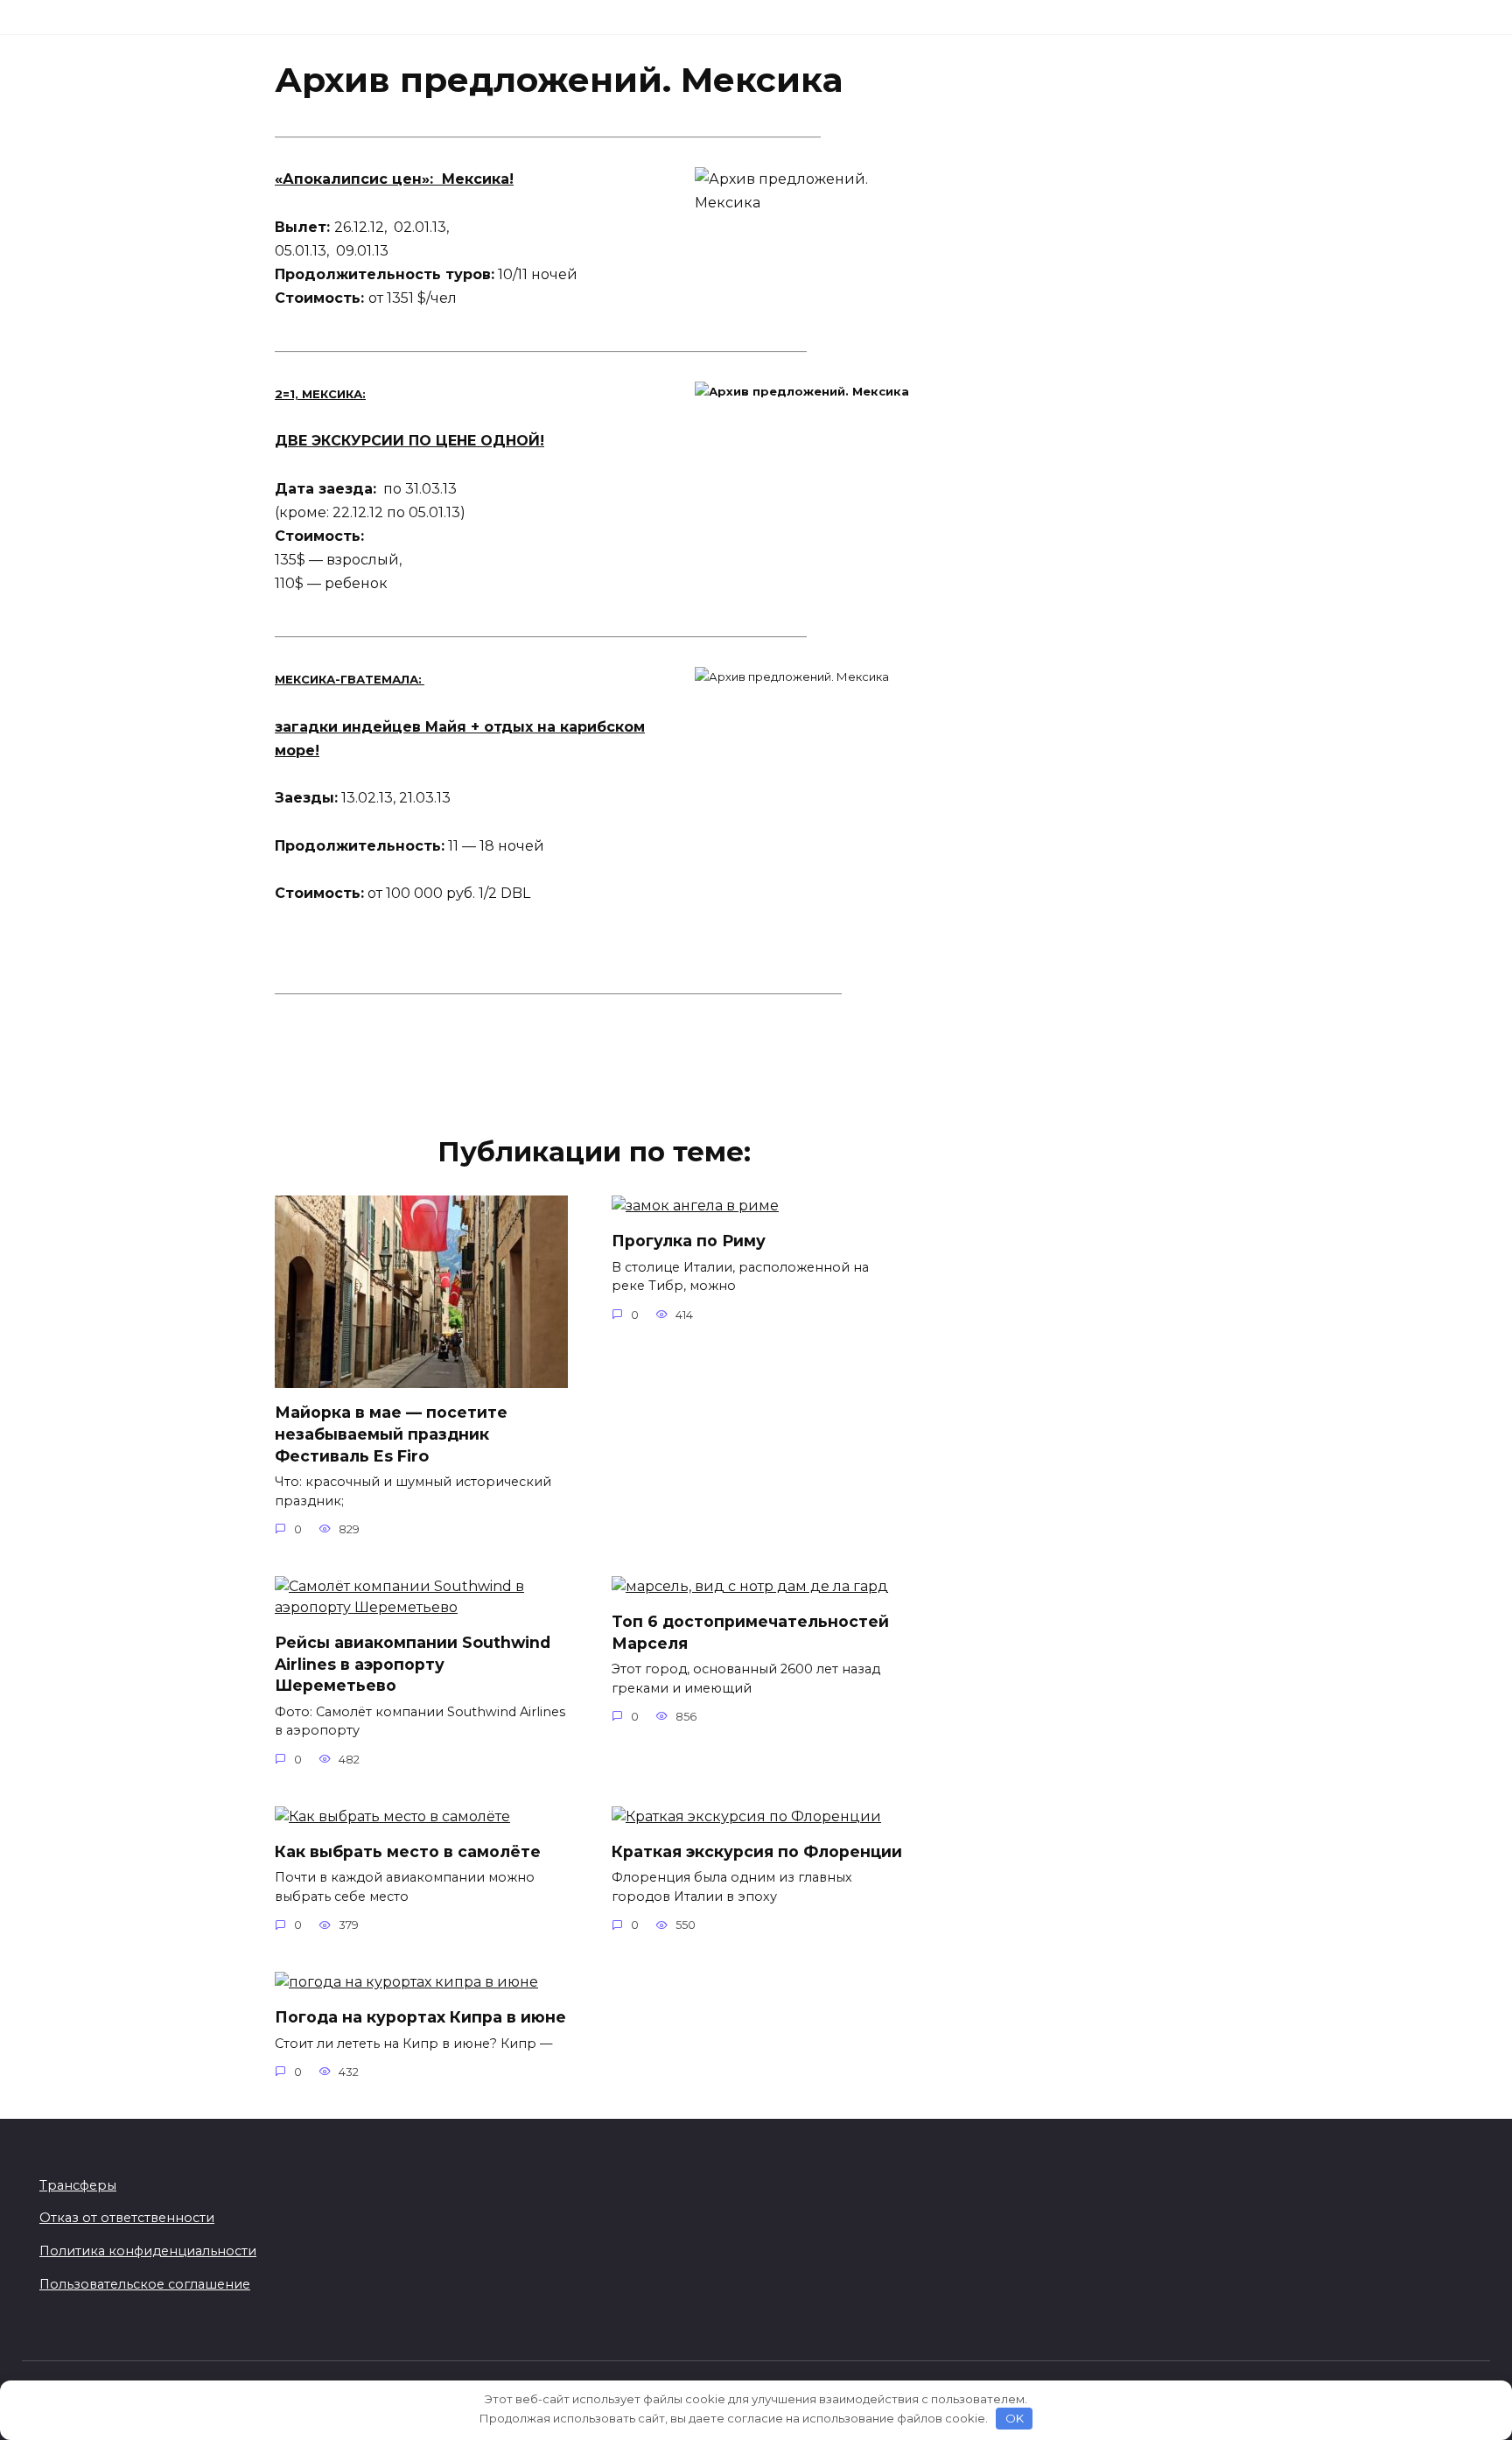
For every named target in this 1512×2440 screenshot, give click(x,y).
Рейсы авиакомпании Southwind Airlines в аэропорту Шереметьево (413, 1664)
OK (1015, 2418)
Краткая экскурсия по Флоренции (757, 1851)
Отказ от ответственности (127, 2218)
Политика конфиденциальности (148, 2251)
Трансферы (78, 2185)
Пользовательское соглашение (145, 2284)
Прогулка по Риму (689, 1241)
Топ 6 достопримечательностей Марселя (750, 1632)
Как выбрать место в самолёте (408, 1851)
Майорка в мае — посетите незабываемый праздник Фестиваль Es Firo (391, 1434)
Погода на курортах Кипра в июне (420, 2017)
